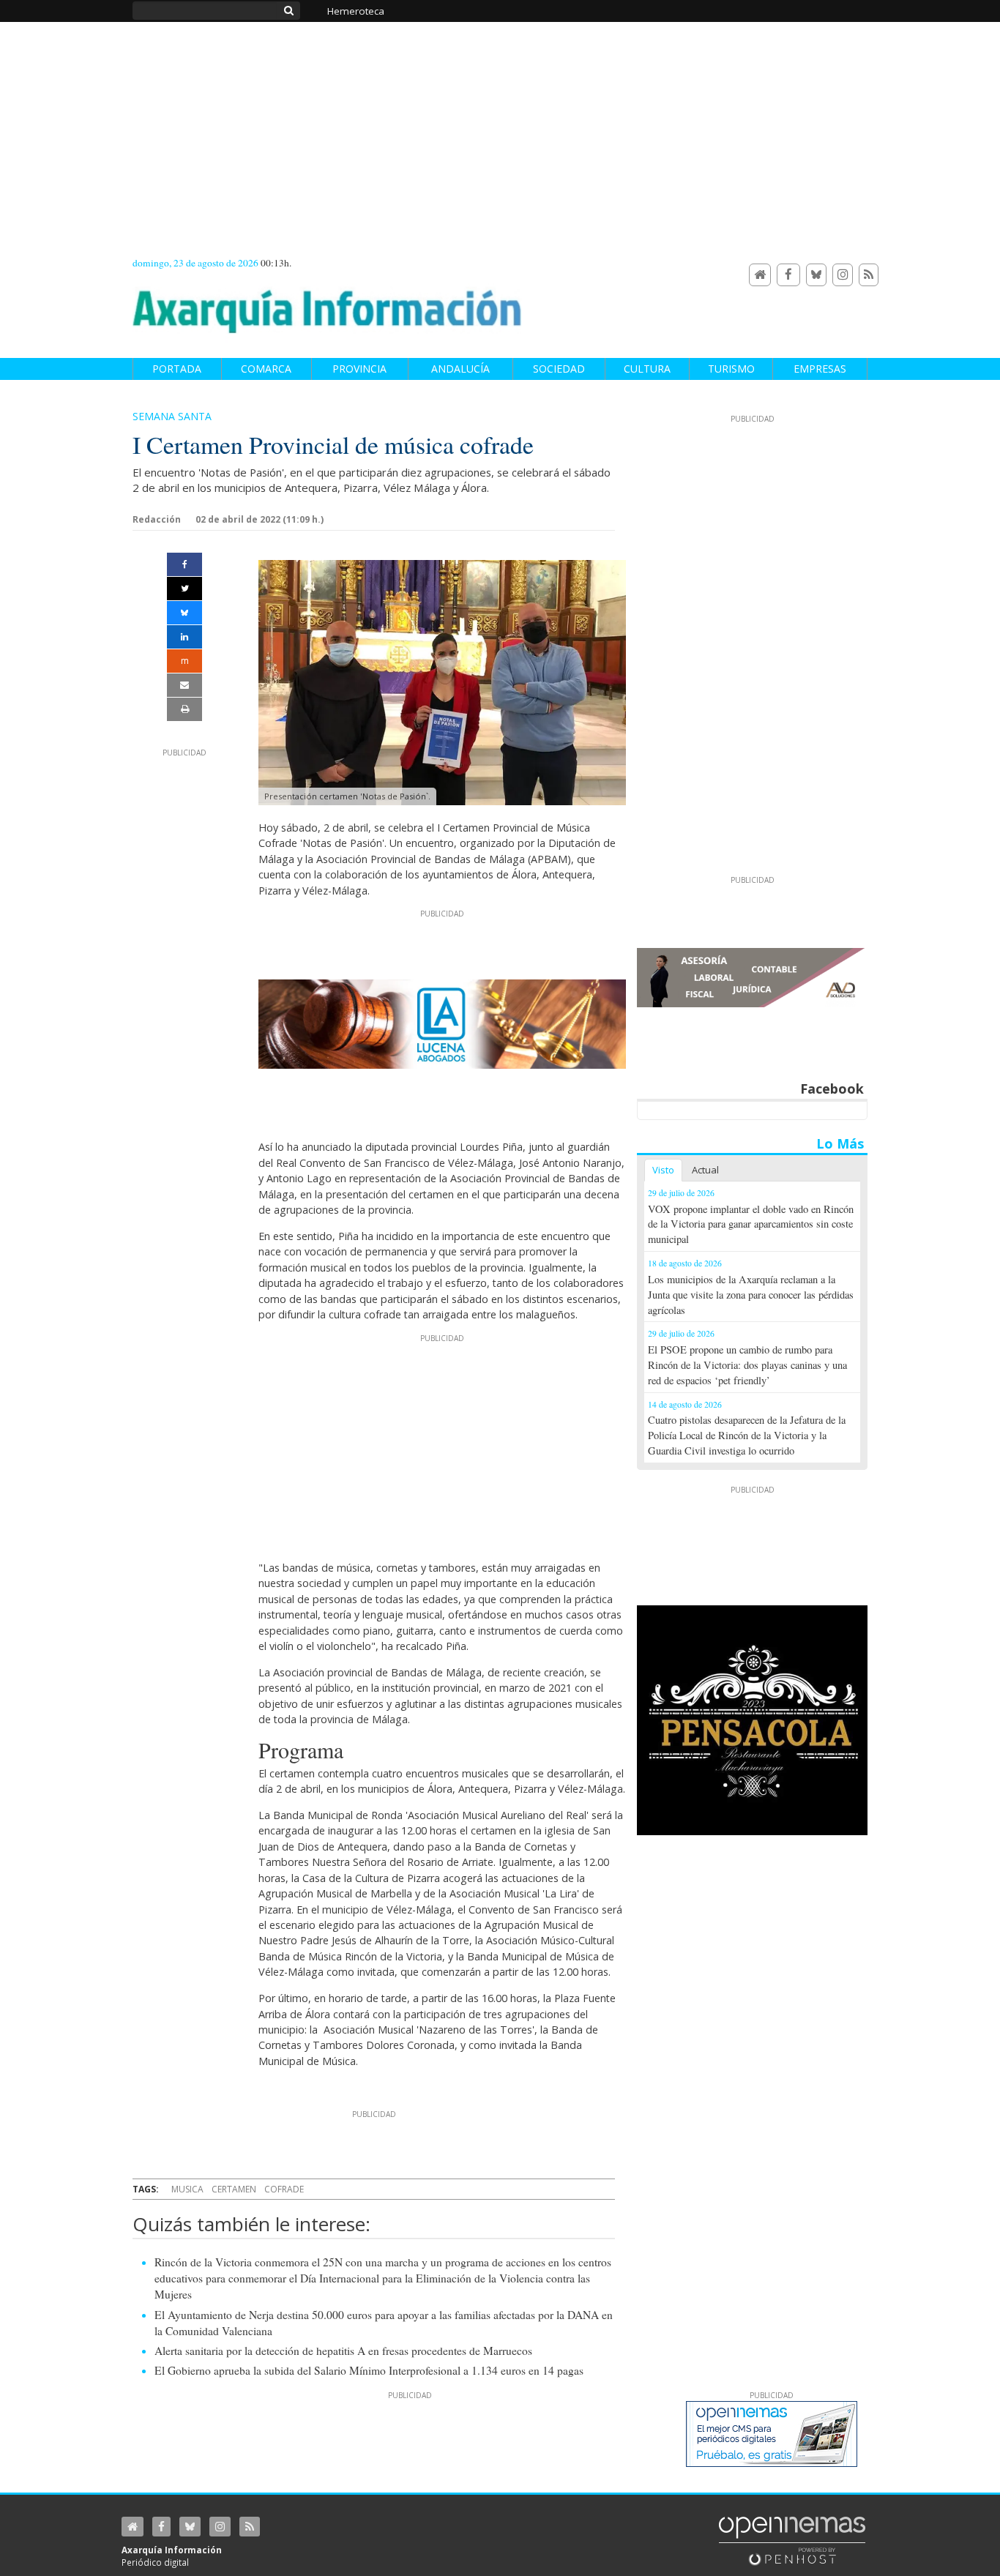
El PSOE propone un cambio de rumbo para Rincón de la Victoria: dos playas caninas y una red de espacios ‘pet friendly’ (747, 1365)
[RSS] (869, 275)
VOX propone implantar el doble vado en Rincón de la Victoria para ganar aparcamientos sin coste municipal (751, 1224)
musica (187, 2189)
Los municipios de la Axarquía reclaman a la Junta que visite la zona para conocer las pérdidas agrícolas (751, 1295)
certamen (234, 2189)
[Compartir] (184, 564)
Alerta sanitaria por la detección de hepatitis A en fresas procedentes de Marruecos (343, 2351)
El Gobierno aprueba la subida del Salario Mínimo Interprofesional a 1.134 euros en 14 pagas (369, 2370)
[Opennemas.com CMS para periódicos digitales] (792, 2540)
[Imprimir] (184, 709)
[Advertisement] (442, 1446)
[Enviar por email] (184, 685)
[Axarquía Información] (327, 303)
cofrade (284, 2189)
